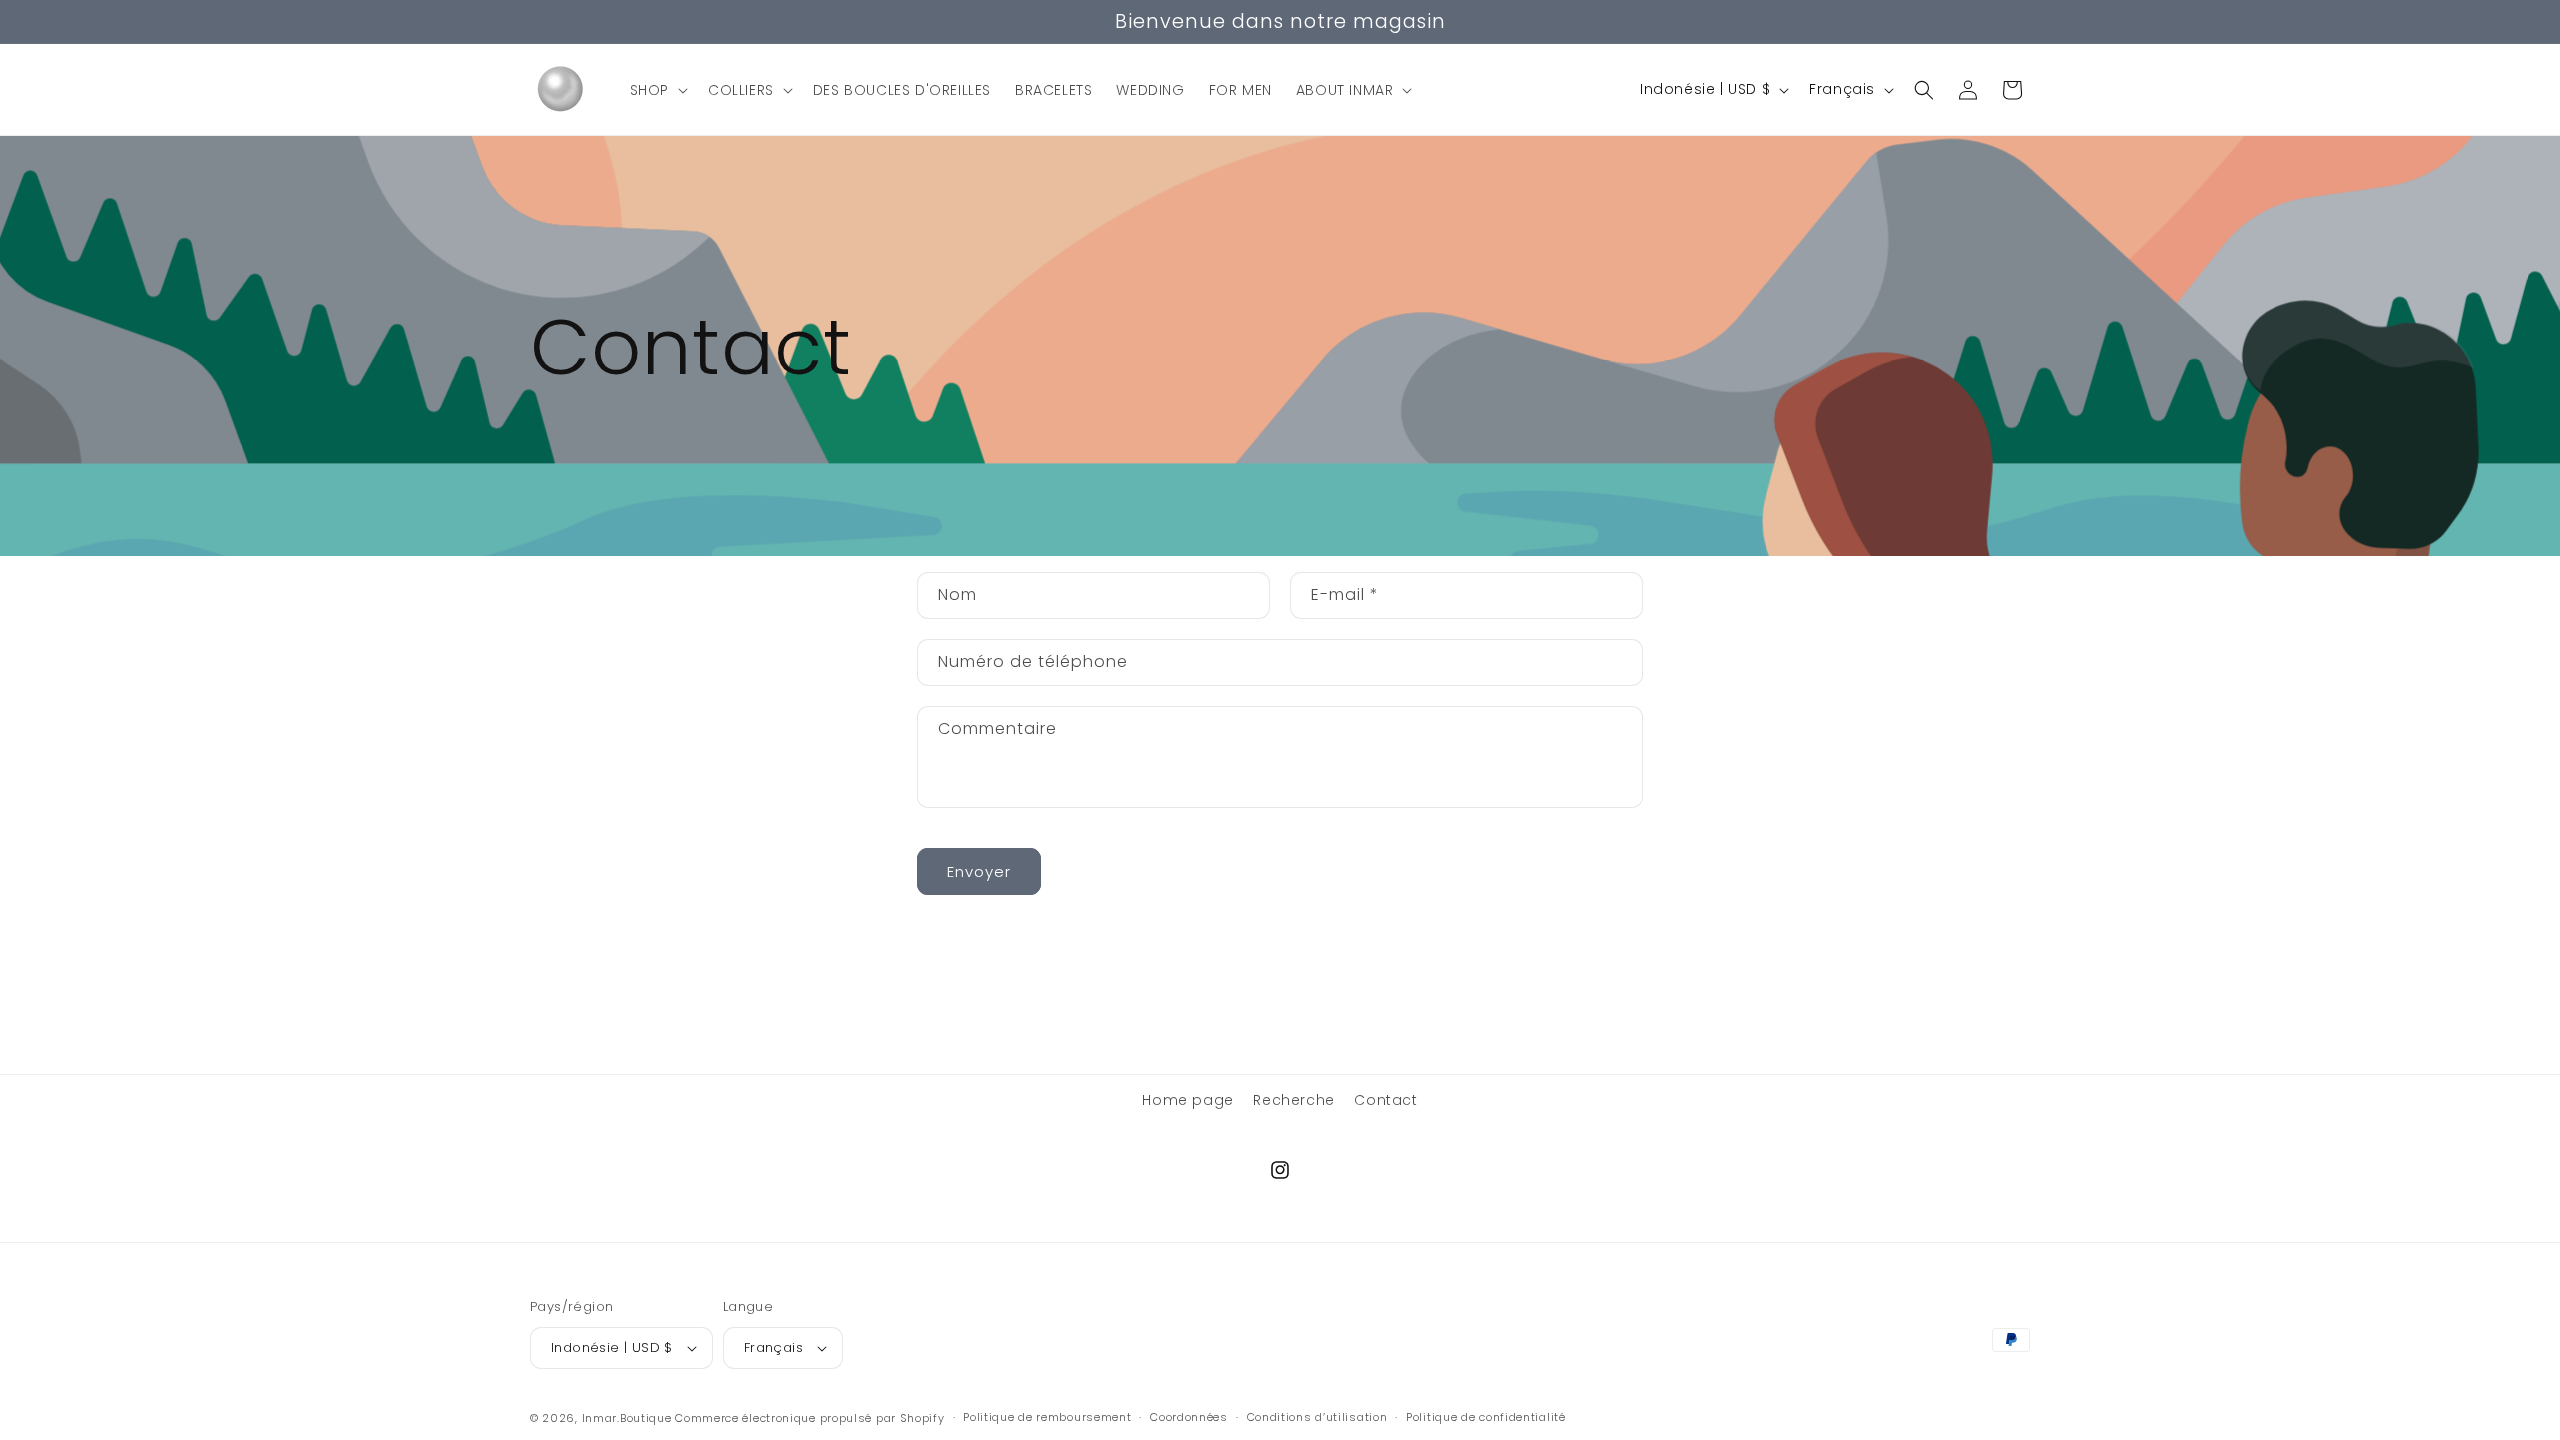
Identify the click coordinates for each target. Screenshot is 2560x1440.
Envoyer (979, 871)
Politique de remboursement (1047, 1417)
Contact (1385, 1100)
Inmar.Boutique (627, 1418)
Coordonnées (1189, 1417)
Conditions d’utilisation (1317, 1417)
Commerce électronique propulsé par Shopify (809, 1418)
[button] (657, 90)
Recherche (1293, 1100)
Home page (1187, 1100)
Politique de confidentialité (1486, 1417)
